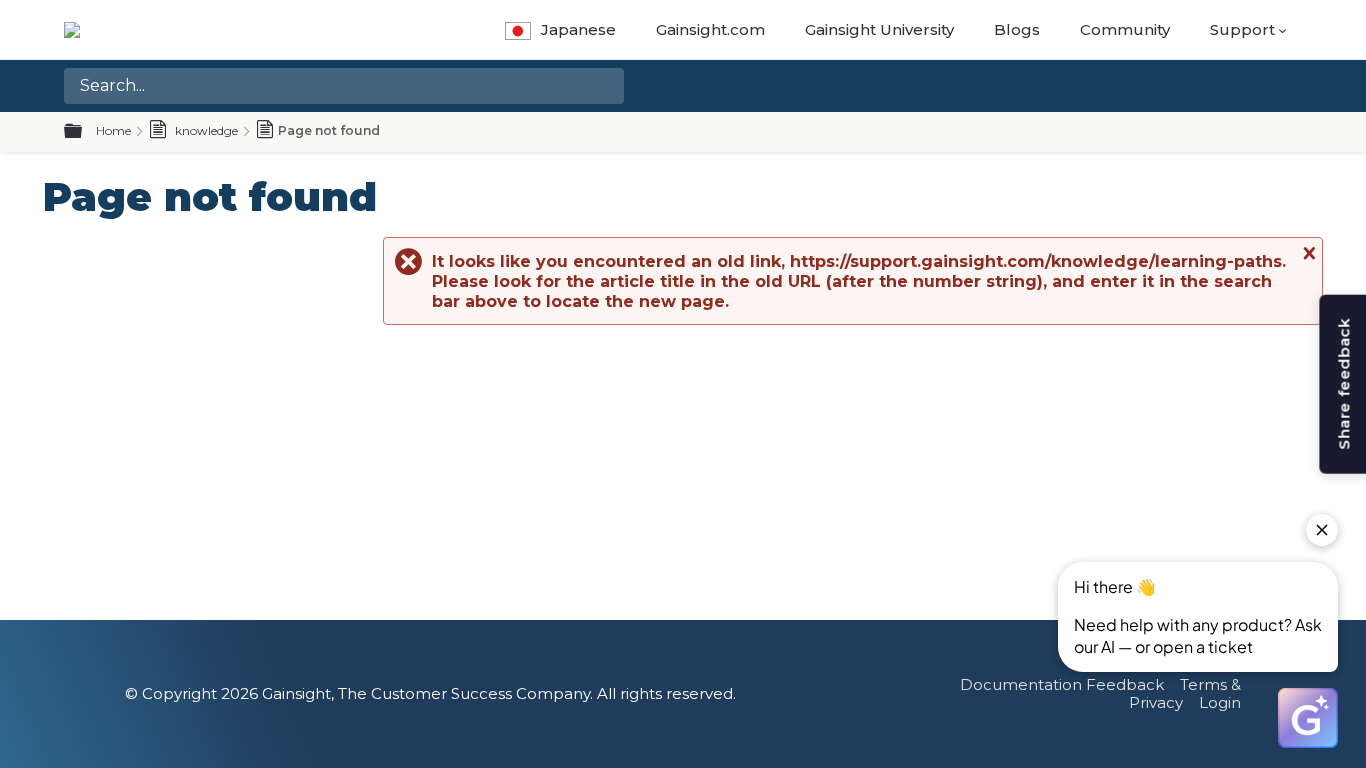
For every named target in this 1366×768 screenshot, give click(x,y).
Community (1125, 29)
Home (113, 130)
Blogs (1017, 29)
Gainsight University (879, 29)
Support (1242, 29)
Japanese (578, 29)
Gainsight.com (710, 29)
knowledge (205, 130)
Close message (1307, 253)
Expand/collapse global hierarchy (85, 132)
